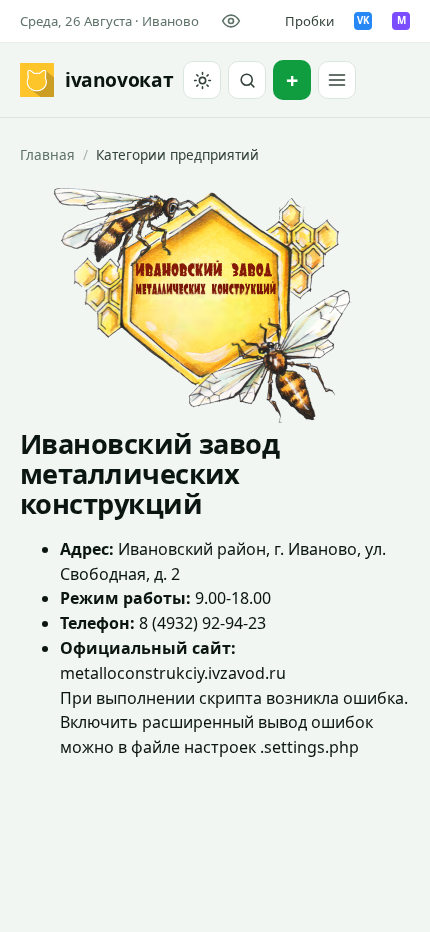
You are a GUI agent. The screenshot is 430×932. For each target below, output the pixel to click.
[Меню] (337, 80)
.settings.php (309, 747)
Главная (47, 154)
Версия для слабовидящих (234, 21)
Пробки (309, 21)
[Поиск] (247, 80)
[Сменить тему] (202, 80)
